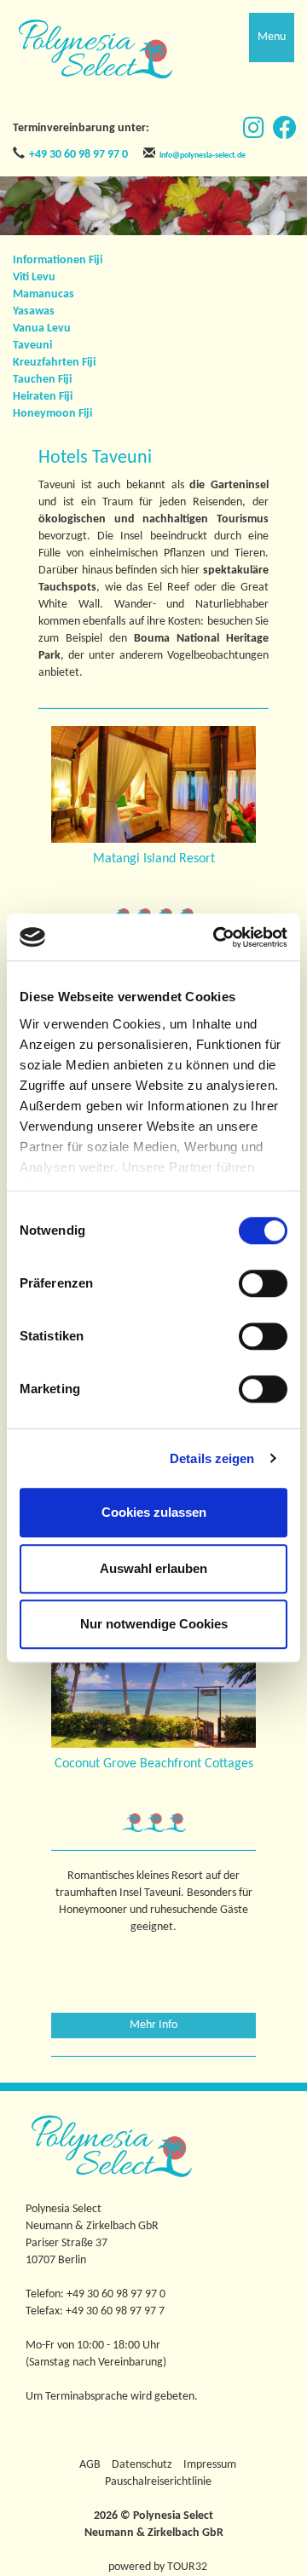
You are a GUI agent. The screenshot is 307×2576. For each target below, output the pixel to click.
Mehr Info (153, 2025)
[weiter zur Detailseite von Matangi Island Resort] (153, 784)
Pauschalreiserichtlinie (158, 2482)
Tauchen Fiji (42, 380)
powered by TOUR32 (158, 2567)
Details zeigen (212, 1458)
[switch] (263, 1283)
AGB (90, 2465)
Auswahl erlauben (153, 1568)
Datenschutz (142, 2465)
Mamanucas (43, 294)
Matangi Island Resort (154, 859)
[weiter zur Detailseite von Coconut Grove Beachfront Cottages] (153, 1689)
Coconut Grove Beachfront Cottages (154, 1764)
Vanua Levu (42, 328)
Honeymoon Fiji (52, 414)
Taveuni (32, 346)
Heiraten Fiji (43, 397)
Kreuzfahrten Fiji (54, 363)
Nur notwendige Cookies (154, 1624)
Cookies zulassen (154, 1512)
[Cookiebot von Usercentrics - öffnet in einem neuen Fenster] (217, 937)
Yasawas (34, 311)
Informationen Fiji (58, 260)
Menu (272, 37)
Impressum (210, 2465)
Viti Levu (34, 277)
